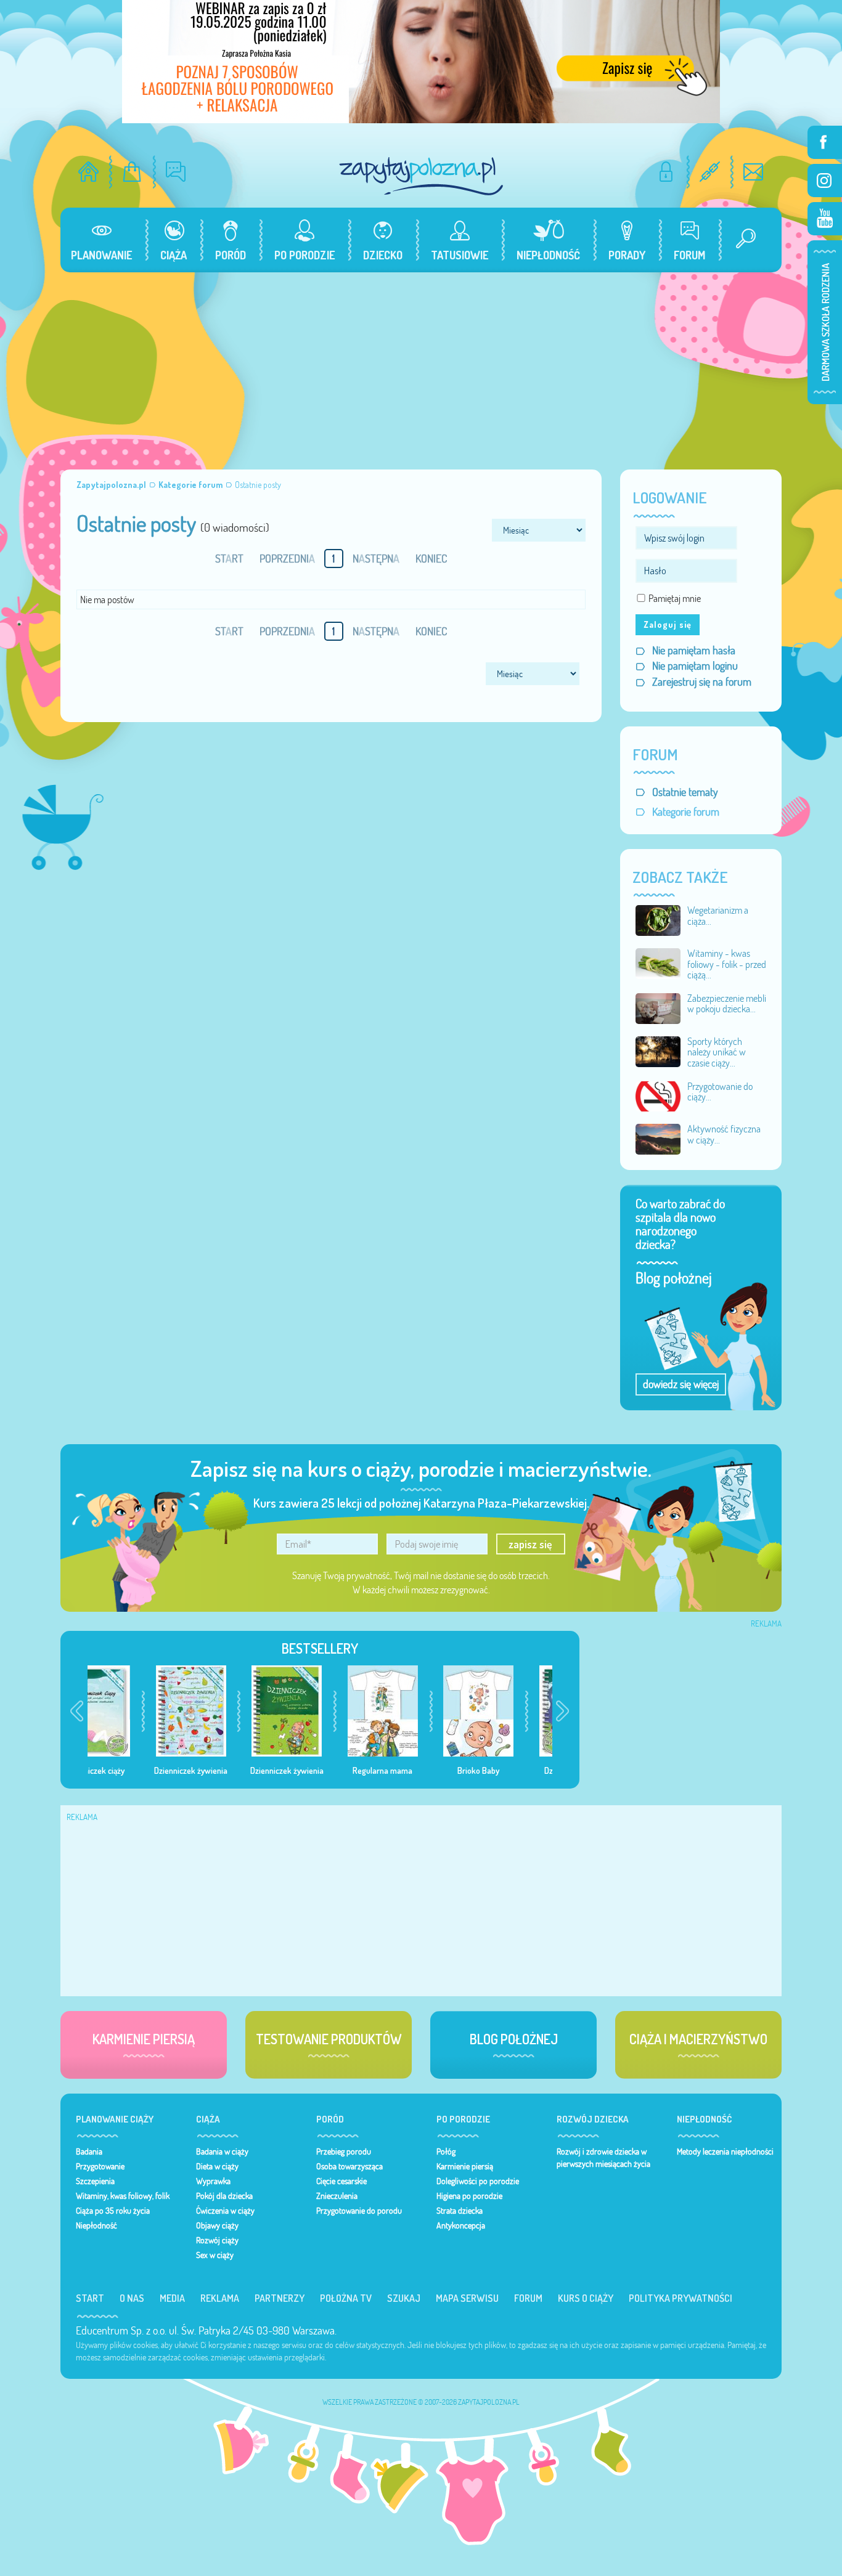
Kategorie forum (686, 812)
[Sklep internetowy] (132, 172)
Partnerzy (280, 2298)
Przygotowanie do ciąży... (720, 1092)
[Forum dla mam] (176, 172)
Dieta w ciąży (217, 2166)
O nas (132, 2298)
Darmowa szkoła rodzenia (825, 322)
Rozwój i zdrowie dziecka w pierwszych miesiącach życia (603, 2158)
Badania (89, 2151)
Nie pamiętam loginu (695, 666)
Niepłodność (96, 2225)
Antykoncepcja (461, 2225)
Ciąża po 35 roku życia (113, 2211)
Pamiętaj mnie (675, 598)
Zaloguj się (668, 624)
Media (172, 2298)
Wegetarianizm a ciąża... (718, 916)
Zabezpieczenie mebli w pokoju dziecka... (727, 1004)
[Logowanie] (666, 172)
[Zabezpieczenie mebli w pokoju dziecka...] (658, 1007)
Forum (528, 2298)
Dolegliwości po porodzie (478, 2181)
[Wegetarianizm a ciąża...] (658, 919)
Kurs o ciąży (586, 2298)
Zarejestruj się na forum (702, 682)
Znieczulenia (337, 2196)
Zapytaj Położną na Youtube (825, 219)
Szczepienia (95, 2181)
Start (90, 2298)
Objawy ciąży (217, 2225)
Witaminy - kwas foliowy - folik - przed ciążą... (727, 964)
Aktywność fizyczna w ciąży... (724, 1134)
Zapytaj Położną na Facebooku (825, 142)
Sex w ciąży (215, 2255)
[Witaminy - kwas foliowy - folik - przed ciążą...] (658, 962)
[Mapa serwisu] (710, 172)
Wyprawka (213, 2181)
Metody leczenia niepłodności (725, 2151)
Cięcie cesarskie (341, 2181)
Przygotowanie (100, 2166)
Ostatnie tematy (685, 792)
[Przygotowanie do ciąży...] (658, 1095)
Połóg (446, 2151)
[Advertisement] (421, 365)
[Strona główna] (88, 172)
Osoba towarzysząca (349, 2166)
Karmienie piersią (465, 2166)
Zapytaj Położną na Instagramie (825, 181)
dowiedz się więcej (681, 1384)
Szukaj (404, 2298)
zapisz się (530, 1544)
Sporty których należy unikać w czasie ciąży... (717, 1052)
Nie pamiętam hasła (694, 650)
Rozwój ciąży (217, 2240)
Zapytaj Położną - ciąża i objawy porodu (421, 176)
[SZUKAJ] (741, 240)
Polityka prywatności (681, 2298)
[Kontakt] (754, 172)
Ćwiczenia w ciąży (225, 2211)
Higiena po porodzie (469, 2196)
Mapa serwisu (467, 2298)
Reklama (220, 2298)
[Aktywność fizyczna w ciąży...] (658, 1138)
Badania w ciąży (222, 2151)
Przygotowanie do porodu (359, 2211)
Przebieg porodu (344, 2151)
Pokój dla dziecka (224, 2196)
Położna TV (346, 2298)
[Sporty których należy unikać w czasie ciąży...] (658, 1050)
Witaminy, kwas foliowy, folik (123, 2196)
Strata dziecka (460, 2211)
